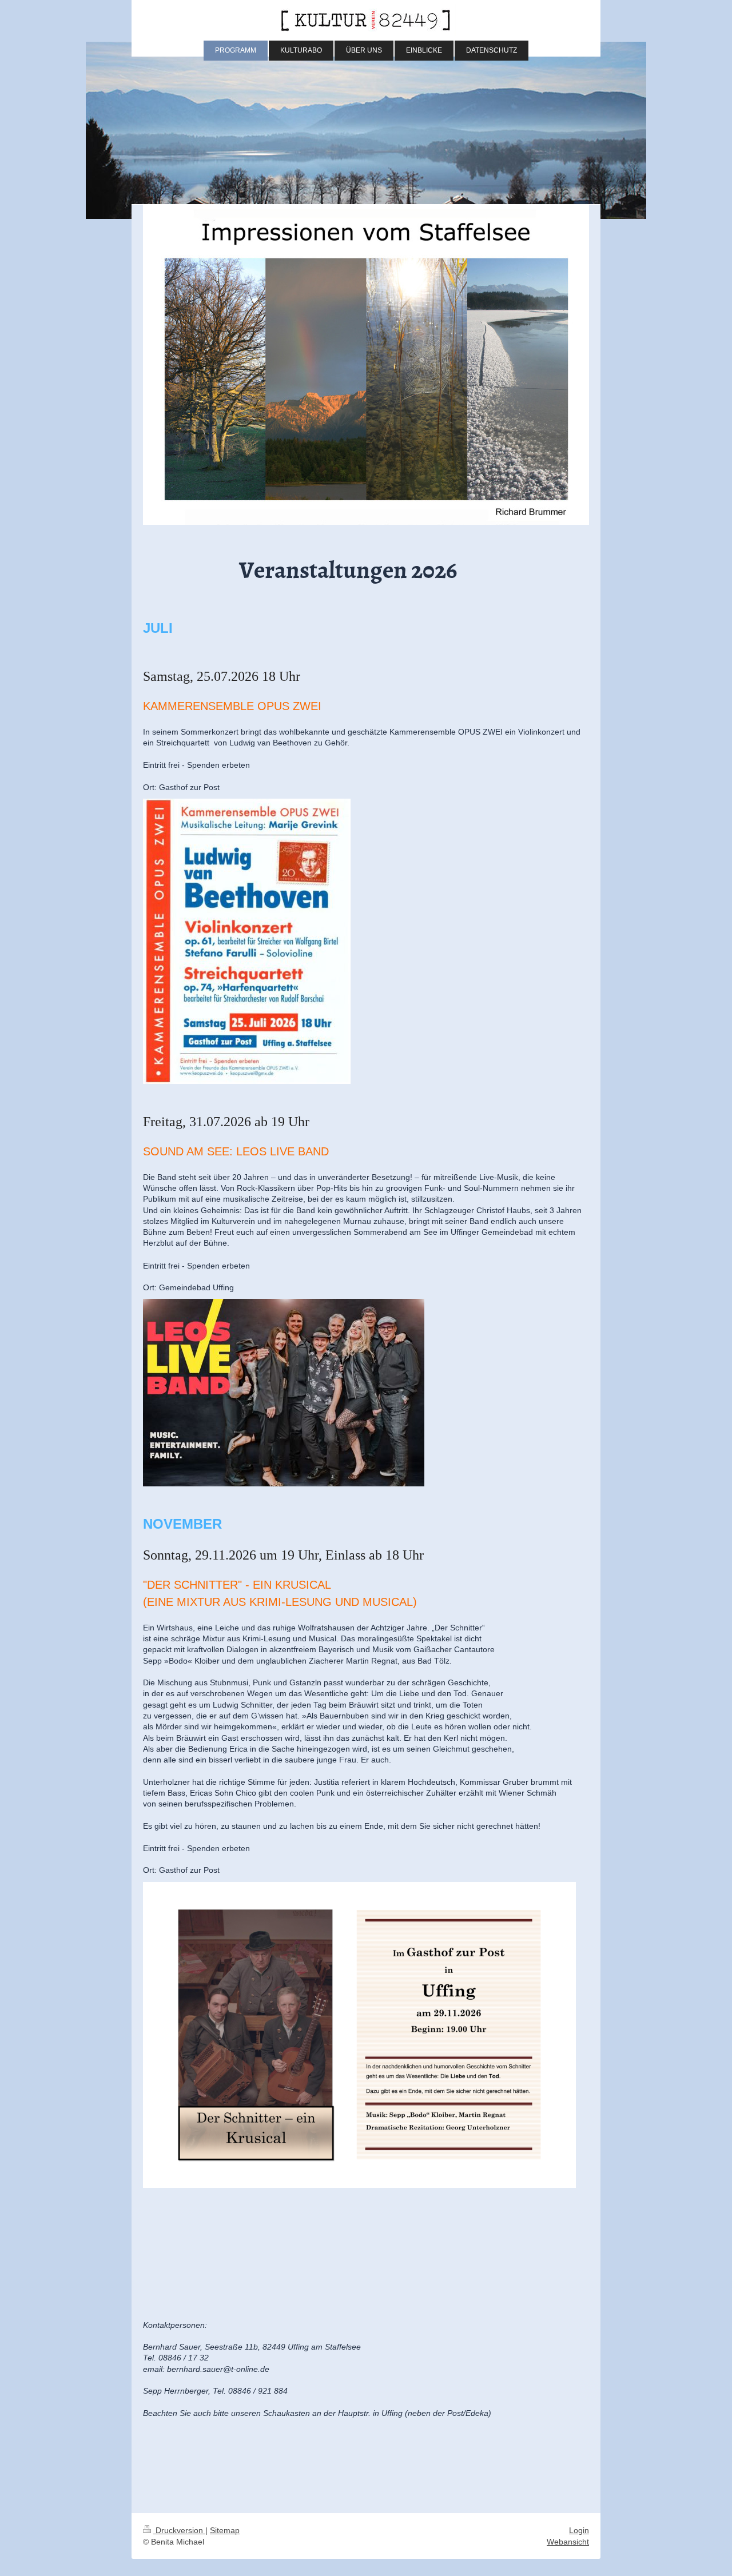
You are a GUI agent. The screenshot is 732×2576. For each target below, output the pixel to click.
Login (579, 2530)
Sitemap (225, 2530)
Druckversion (179, 2530)
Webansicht (568, 2542)
